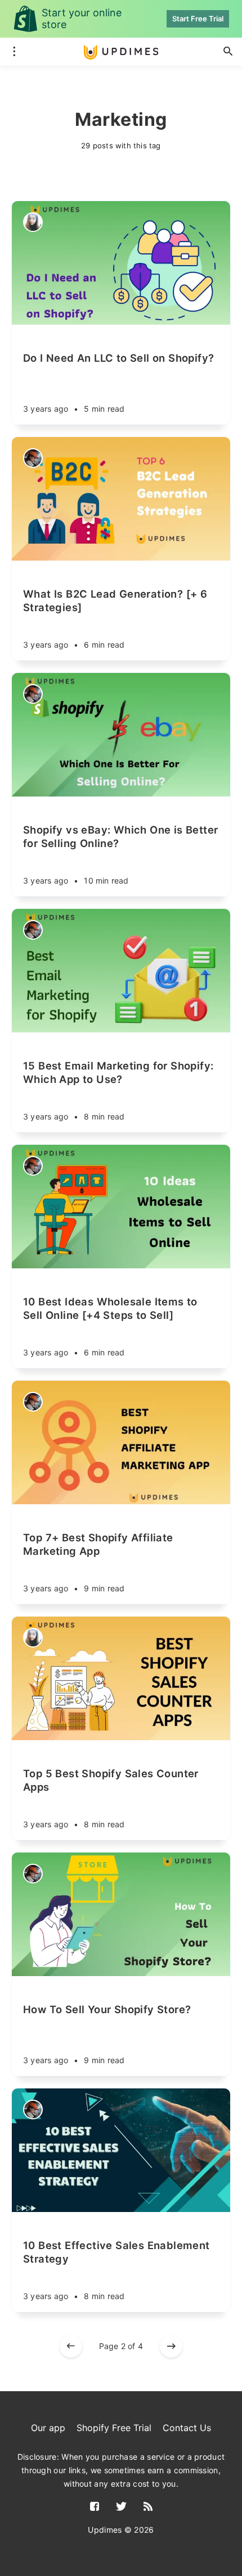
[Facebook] (95, 2507)
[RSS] (148, 2507)
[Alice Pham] (33, 222)
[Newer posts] (71, 2346)
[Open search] (228, 52)
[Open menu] (14, 52)
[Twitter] (121, 2507)
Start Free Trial (198, 19)
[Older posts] (171, 2346)
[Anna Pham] (33, 458)
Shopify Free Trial (114, 2428)
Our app (48, 2428)
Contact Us (187, 2428)
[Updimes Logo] (121, 52)
